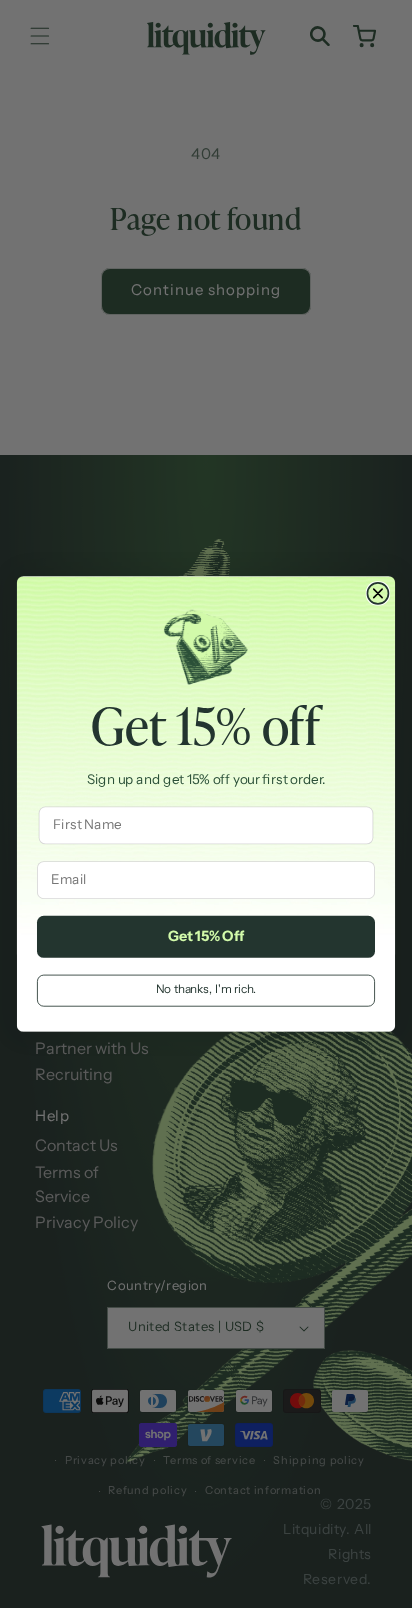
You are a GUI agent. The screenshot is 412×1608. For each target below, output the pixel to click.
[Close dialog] (377, 593)
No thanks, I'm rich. (206, 990)
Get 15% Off (206, 937)
